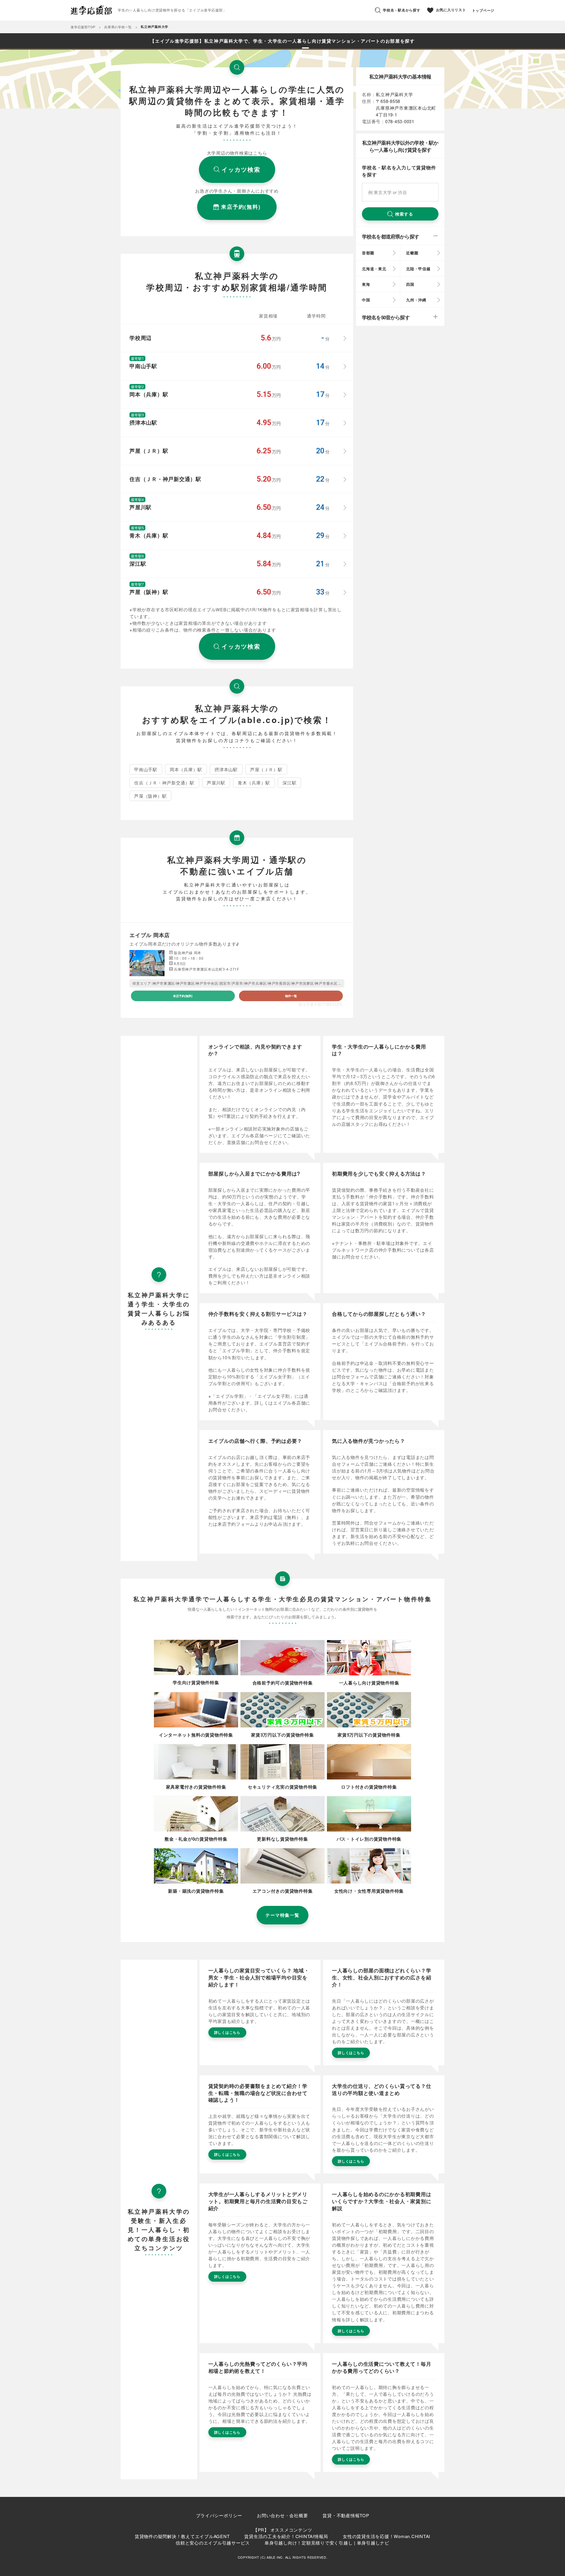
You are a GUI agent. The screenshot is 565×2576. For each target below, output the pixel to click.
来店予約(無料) (183, 996)
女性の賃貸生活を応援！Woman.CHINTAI (387, 2536)
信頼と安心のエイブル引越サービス (213, 2543)
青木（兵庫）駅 (254, 783)
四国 (410, 284)
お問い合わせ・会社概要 (282, 2515)
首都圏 (368, 253)
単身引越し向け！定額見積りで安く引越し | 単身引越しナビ (327, 2543)
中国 (366, 300)
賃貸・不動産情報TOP (346, 2515)
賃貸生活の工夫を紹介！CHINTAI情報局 (286, 2536)
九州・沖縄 (416, 300)
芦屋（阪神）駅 (150, 796)
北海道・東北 (374, 269)
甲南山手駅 (146, 769)
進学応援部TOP (83, 27)
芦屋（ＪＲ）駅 (266, 769)
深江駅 (289, 783)
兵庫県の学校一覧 (118, 27)
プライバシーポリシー (219, 2515)
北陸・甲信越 (418, 269)
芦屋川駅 (216, 783)
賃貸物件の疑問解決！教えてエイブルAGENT (182, 2536)
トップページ (483, 10)
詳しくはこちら (227, 2032)
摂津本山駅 (226, 769)
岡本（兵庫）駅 (186, 769)
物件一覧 (291, 996)
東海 (366, 284)
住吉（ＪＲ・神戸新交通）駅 (164, 783)
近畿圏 (412, 253)
